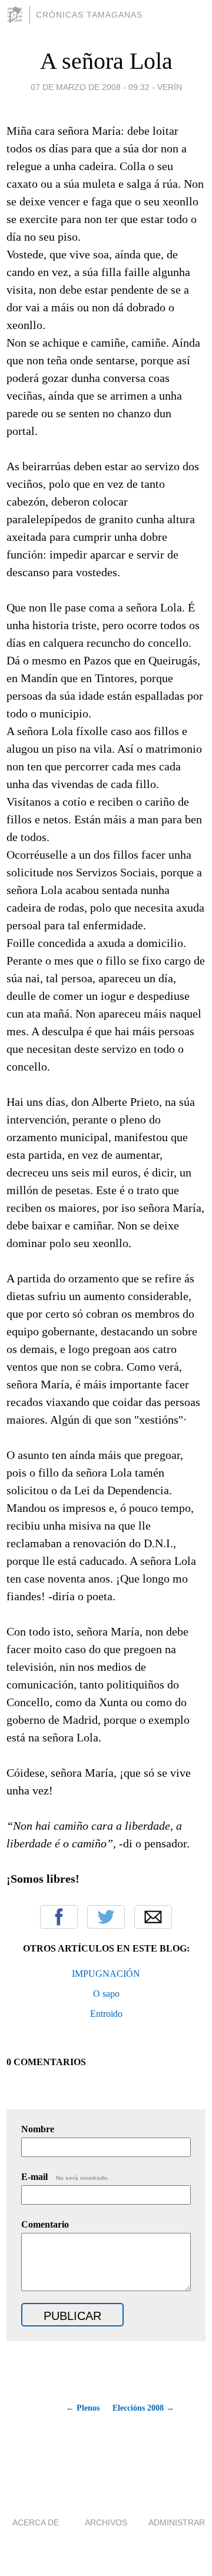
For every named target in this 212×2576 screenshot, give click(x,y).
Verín (170, 87)
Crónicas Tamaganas (89, 15)
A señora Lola (106, 61)
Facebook (59, 1917)
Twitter (106, 1917)
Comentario (45, 2224)
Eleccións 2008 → (143, 2408)
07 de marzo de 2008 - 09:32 (90, 87)
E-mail (65, 2177)
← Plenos (83, 2408)
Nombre (38, 2129)
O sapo (106, 1994)
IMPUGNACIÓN (106, 1974)
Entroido (106, 2014)
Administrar (177, 2522)
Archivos (106, 2522)
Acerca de (36, 2522)
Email (153, 1917)
